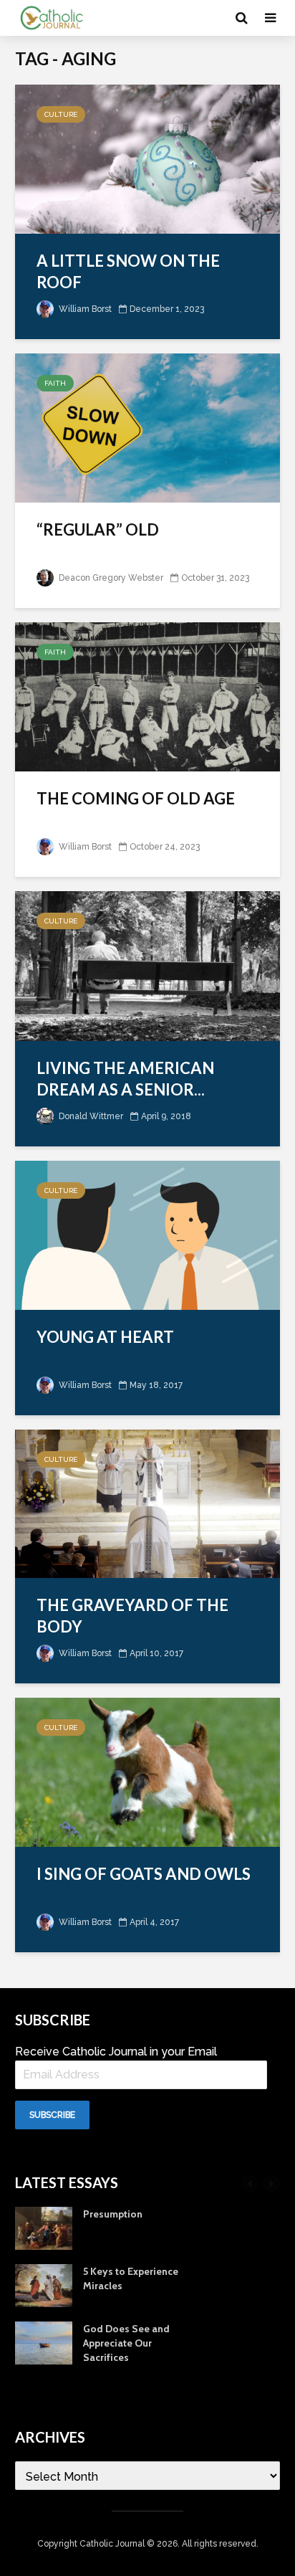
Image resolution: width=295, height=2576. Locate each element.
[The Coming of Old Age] (147, 696)
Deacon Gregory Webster (110, 578)
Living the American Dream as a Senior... (125, 1079)
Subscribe (52, 2115)
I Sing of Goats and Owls (144, 1874)
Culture (61, 114)
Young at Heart (105, 1337)
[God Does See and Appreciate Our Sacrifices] (44, 2342)
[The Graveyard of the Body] (147, 1502)
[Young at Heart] (147, 1234)
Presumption (113, 2214)
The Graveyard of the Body (132, 1616)
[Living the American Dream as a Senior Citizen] (147, 965)
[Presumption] (44, 2227)
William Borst (84, 309)
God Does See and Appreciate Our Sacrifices (126, 2343)
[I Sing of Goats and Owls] (147, 1771)
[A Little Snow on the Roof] (147, 158)
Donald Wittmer (90, 1116)
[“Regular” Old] (147, 427)
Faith (55, 383)
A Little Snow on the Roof (128, 271)
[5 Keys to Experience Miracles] (44, 2284)
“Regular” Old (98, 529)
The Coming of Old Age (136, 798)
